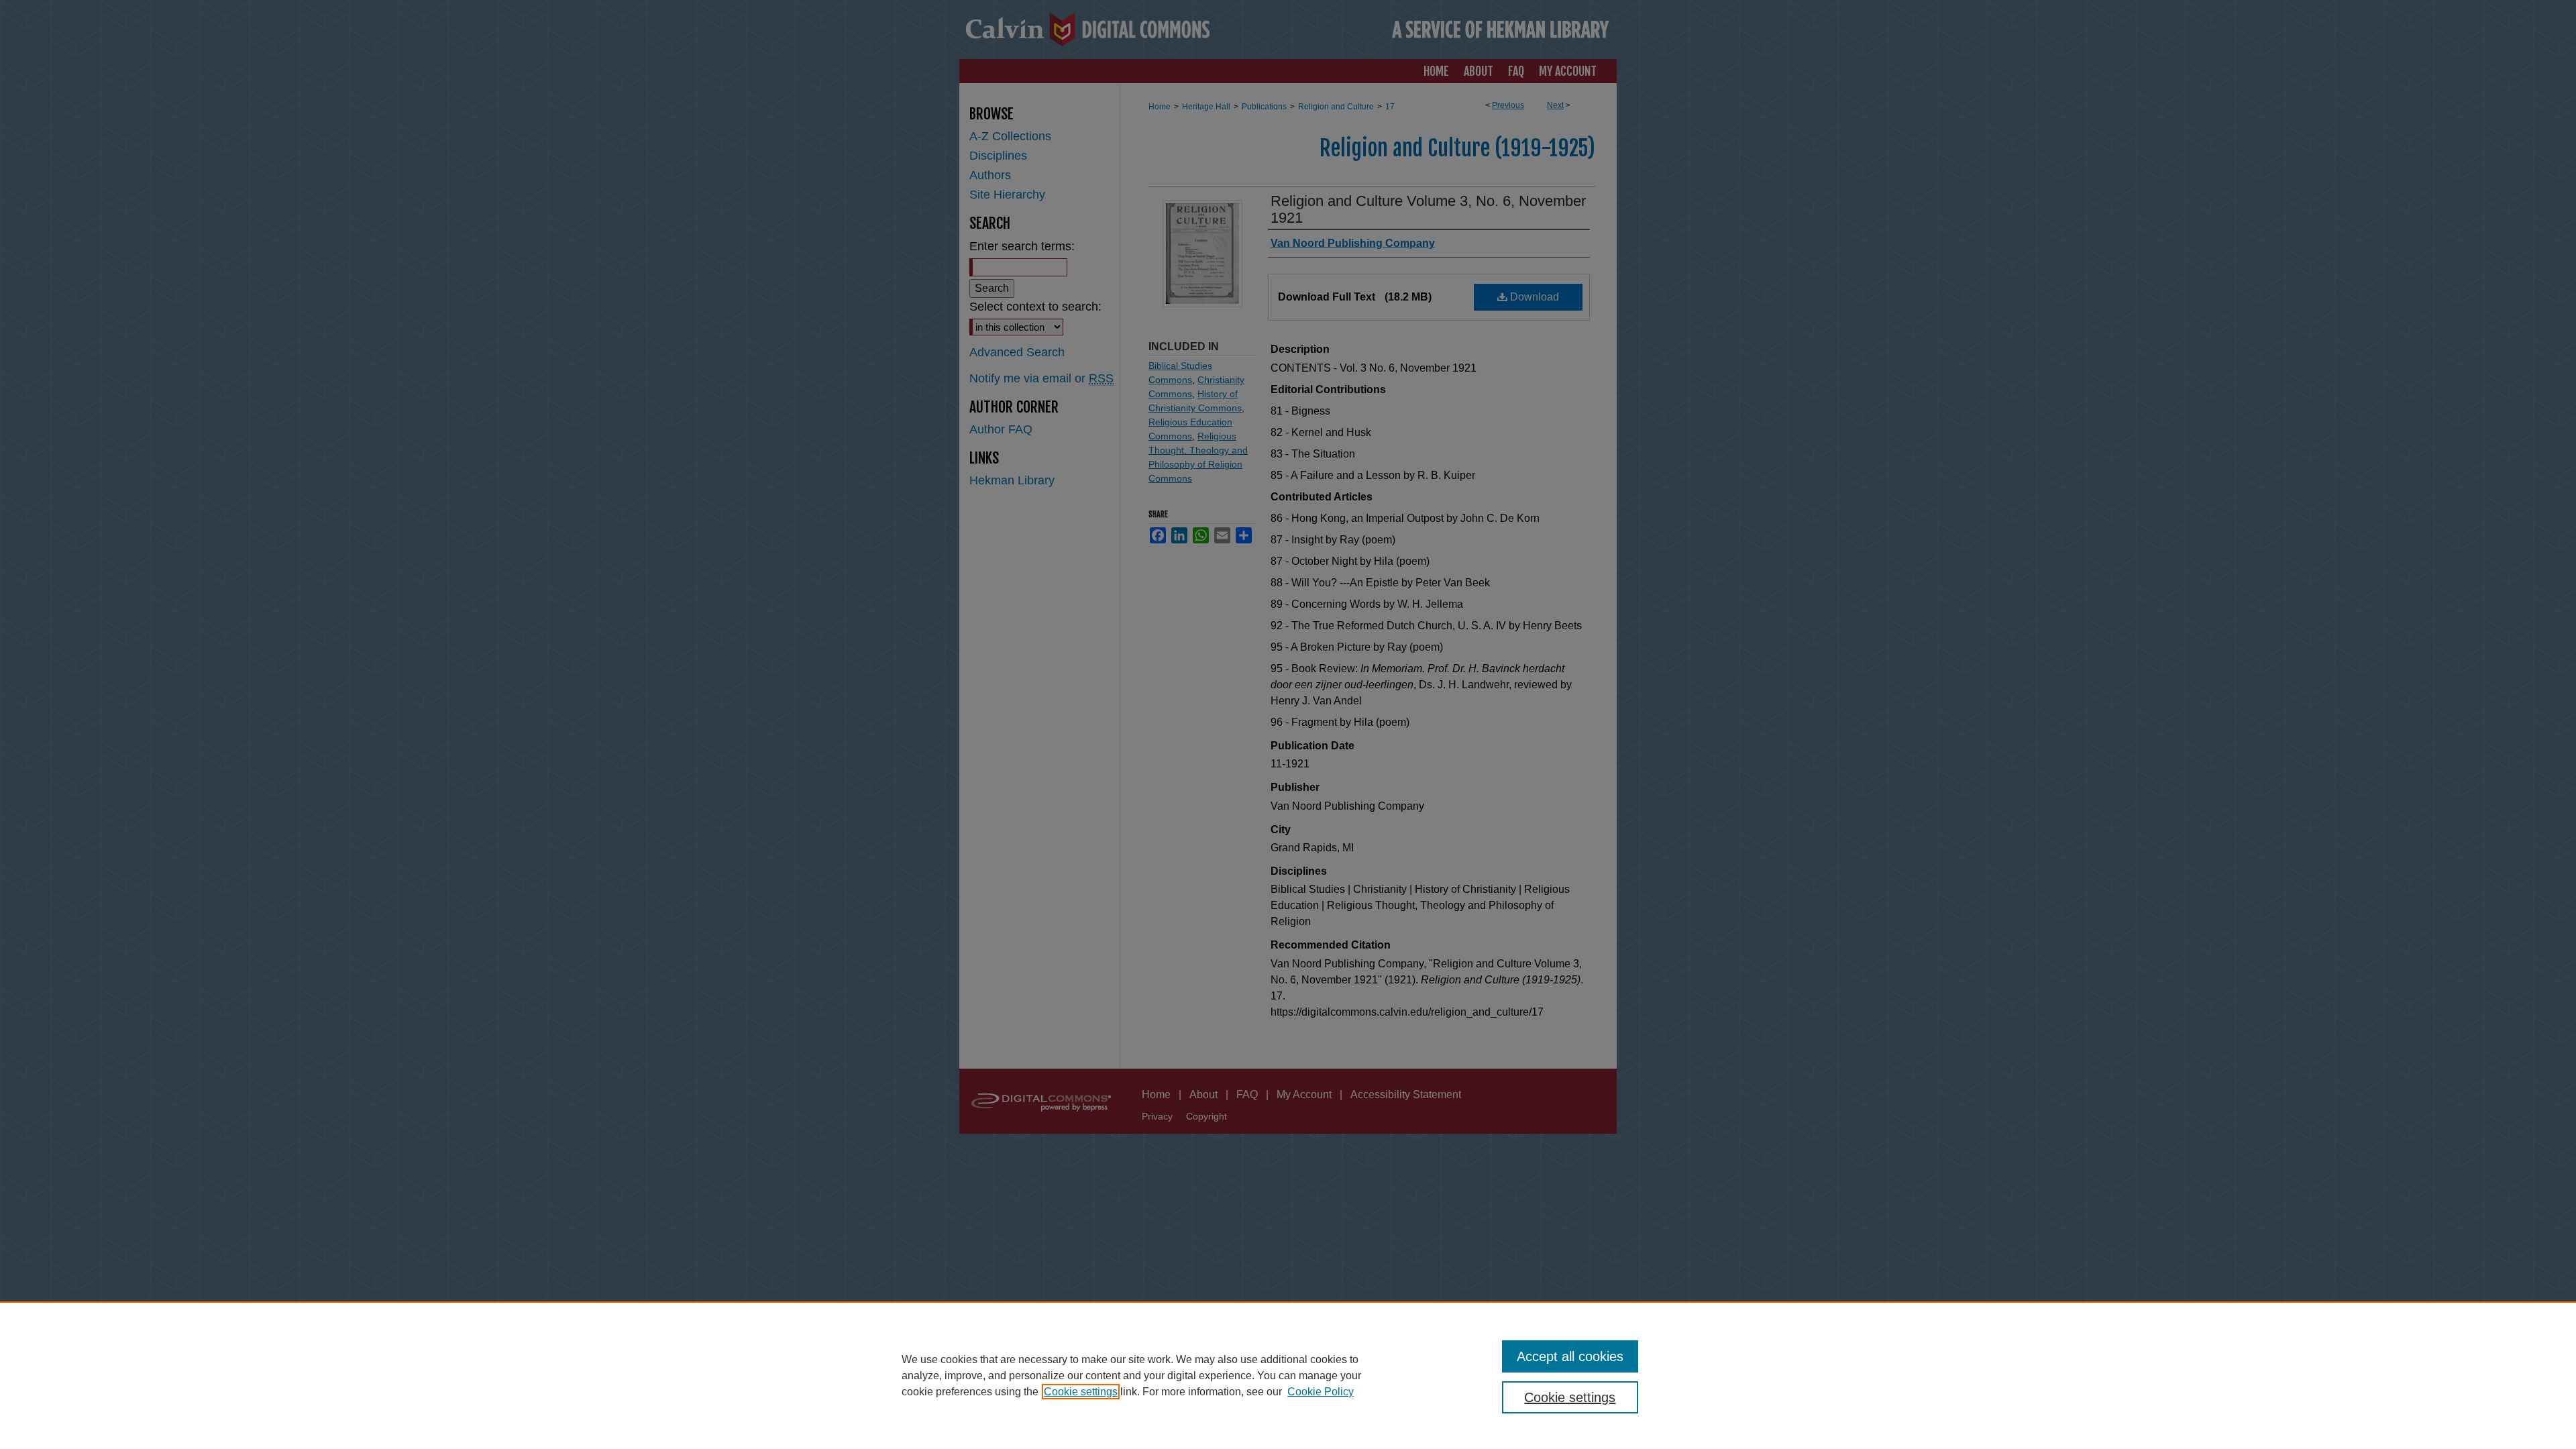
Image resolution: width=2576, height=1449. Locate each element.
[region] (1288, 1375)
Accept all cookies (1570, 1356)
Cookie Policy (1321, 1392)
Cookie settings (1081, 1392)
